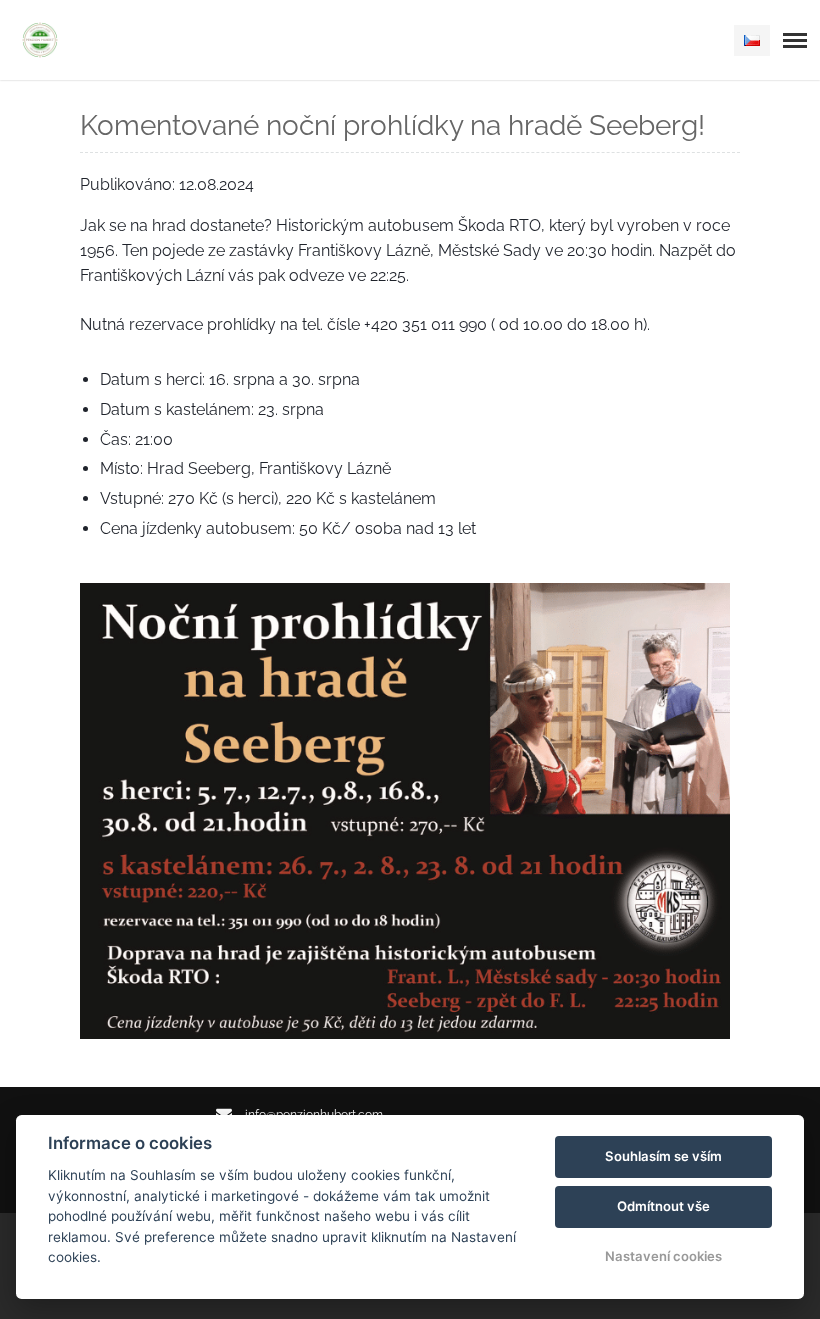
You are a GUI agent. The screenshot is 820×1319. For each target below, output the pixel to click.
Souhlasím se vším (663, 1156)
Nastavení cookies (663, 1256)
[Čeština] (752, 40)
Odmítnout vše (663, 1206)
